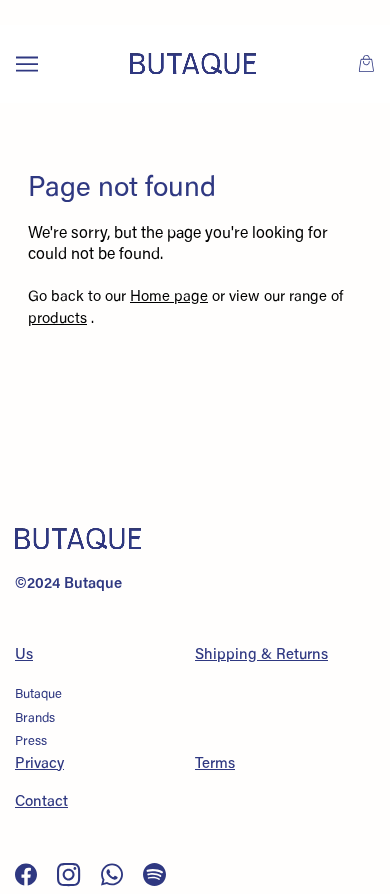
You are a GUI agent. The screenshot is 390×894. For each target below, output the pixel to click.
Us (24, 655)
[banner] (193, 63)
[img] (28, 874)
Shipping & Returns (261, 655)
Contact (41, 802)
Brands (35, 718)
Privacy (39, 764)
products (57, 319)
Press (31, 741)
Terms (215, 764)
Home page (169, 297)
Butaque (38, 694)
